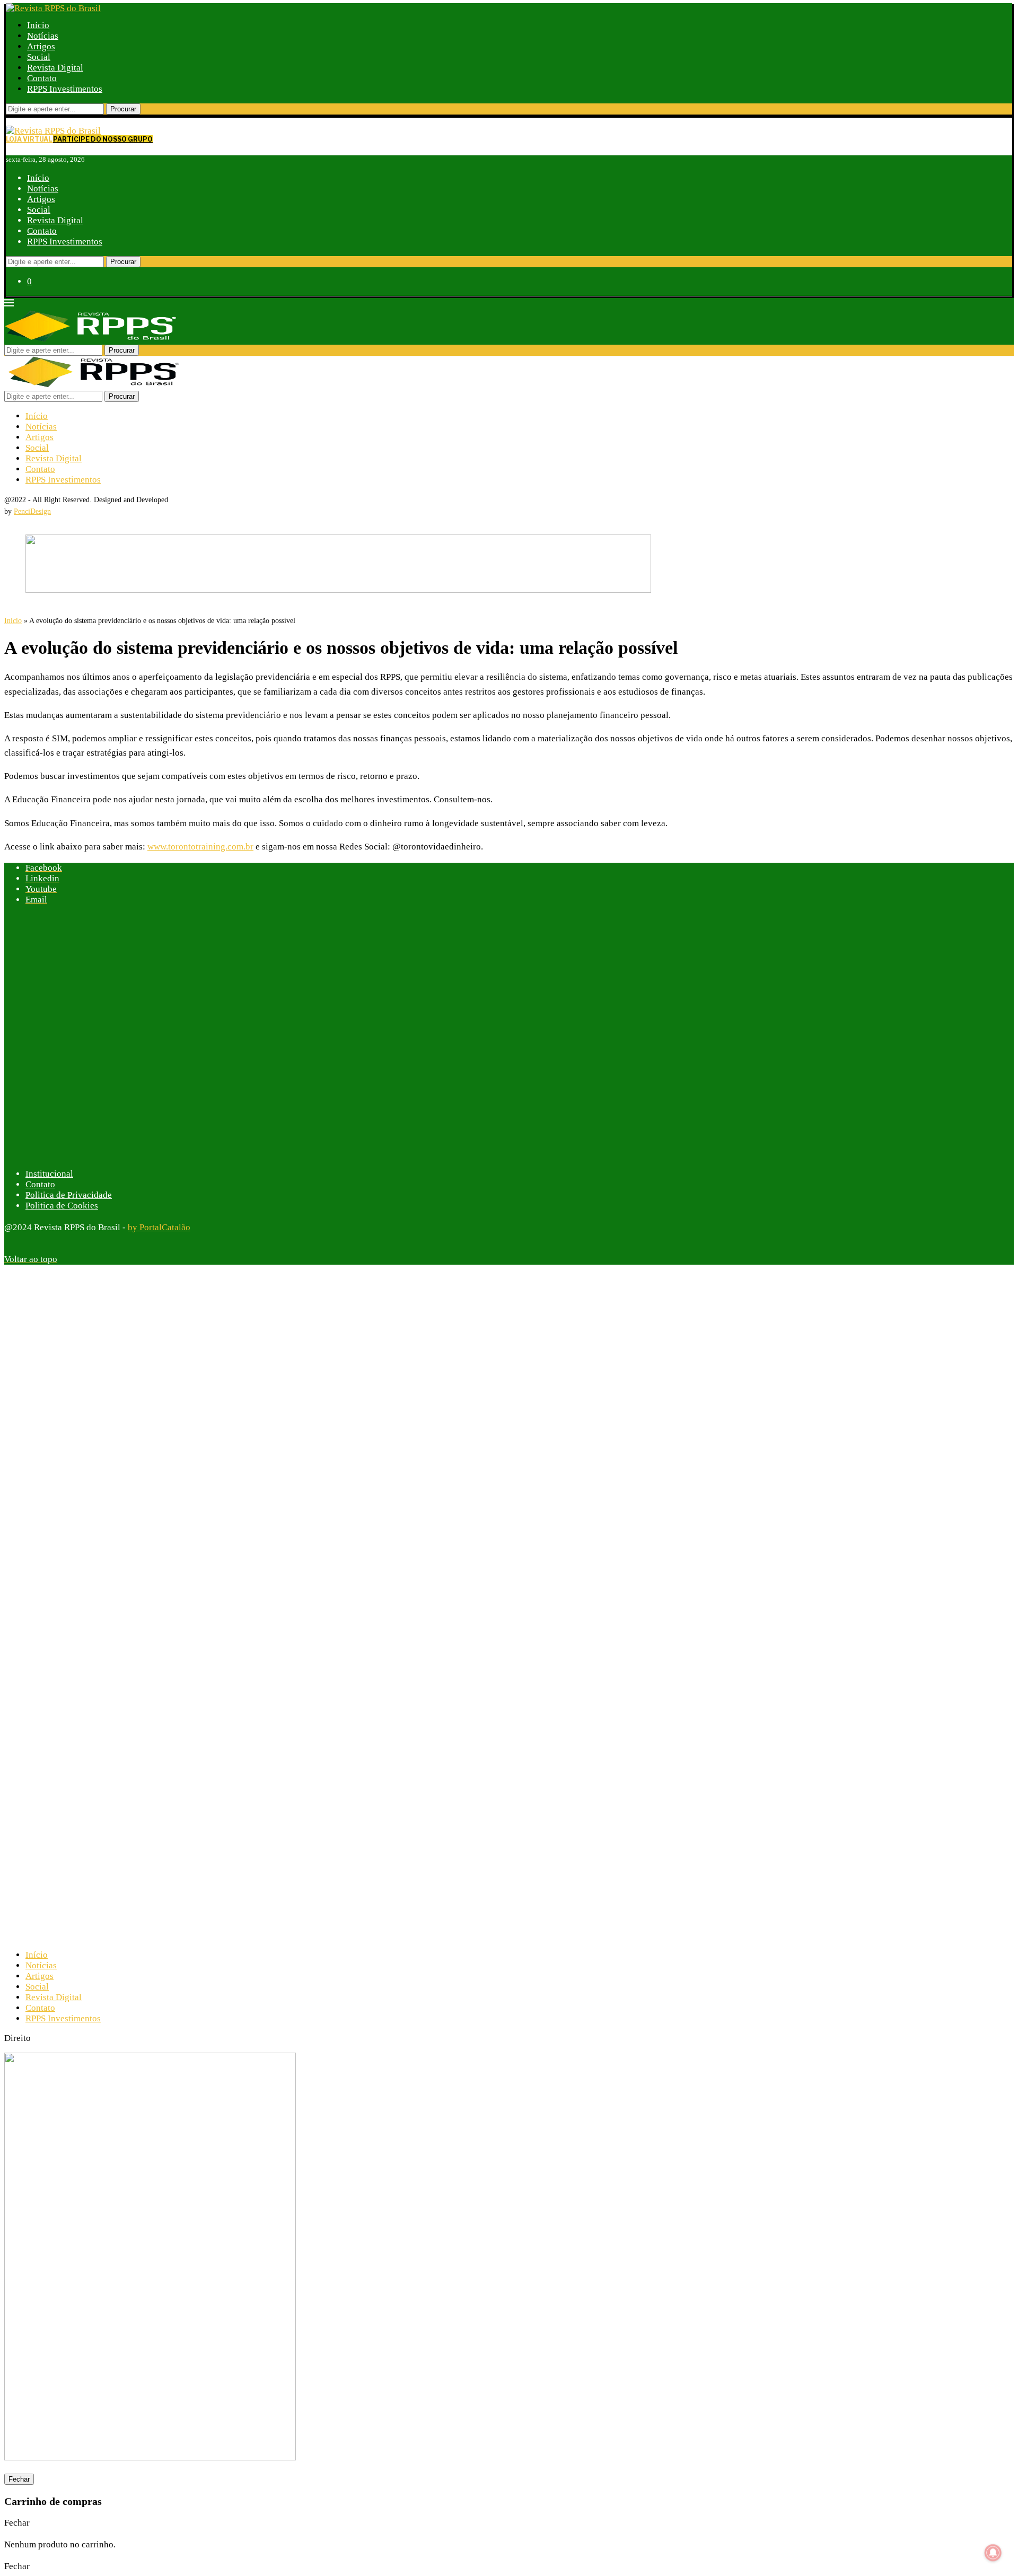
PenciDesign (32, 511)
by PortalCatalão (159, 1227)
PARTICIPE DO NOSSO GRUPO (103, 139)
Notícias (43, 36)
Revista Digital (55, 68)
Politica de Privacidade (69, 1195)
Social (39, 57)
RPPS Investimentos (65, 89)
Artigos (41, 46)
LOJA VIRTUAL (29, 139)
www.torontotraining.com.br (200, 847)
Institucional (49, 1174)
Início (38, 25)
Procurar (123, 109)
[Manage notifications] (993, 2553)
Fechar (19, 2479)
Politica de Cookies (62, 1206)
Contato (42, 78)
